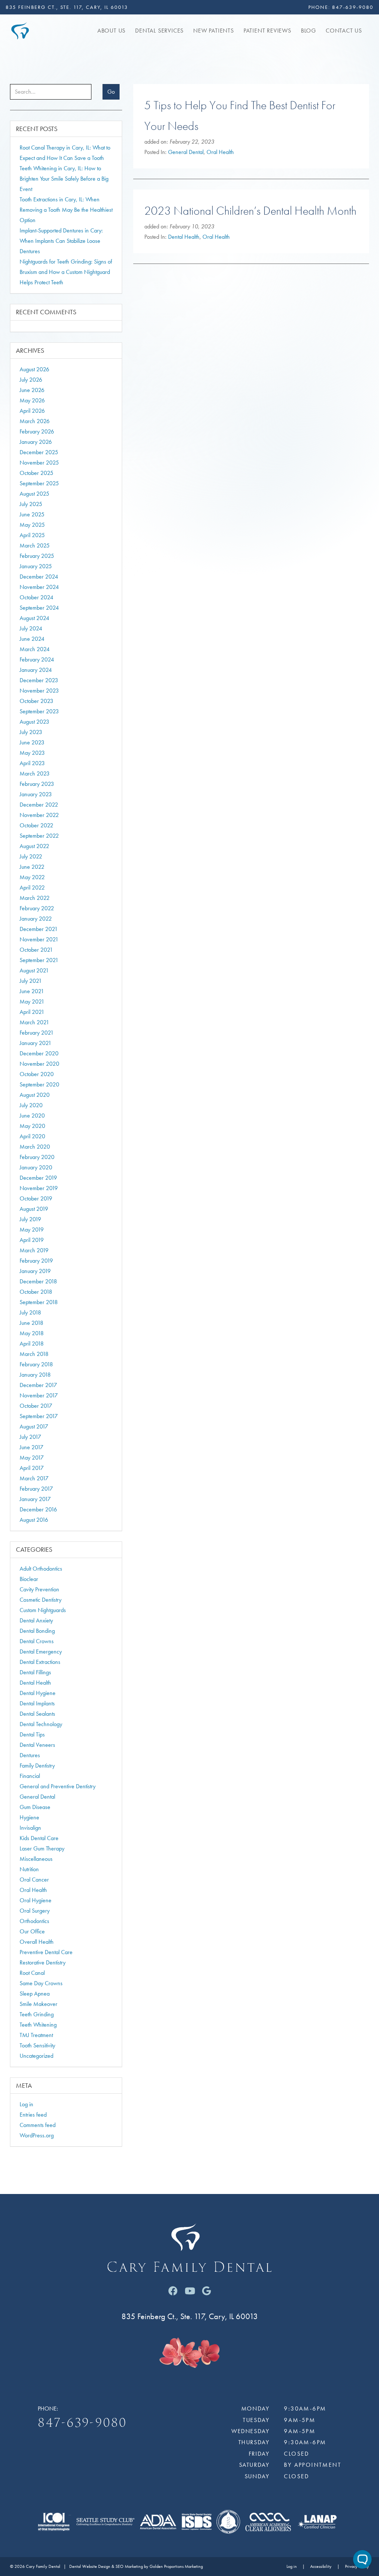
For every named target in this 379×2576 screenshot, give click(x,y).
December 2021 (39, 929)
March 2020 (35, 1147)
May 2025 (32, 525)
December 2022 (39, 805)
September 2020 (39, 1084)
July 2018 (30, 1312)
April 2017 (32, 1468)
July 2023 (31, 732)
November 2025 (39, 463)
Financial (30, 1776)
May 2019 (32, 1230)
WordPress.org (37, 2135)
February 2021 (37, 1033)
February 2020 (37, 1157)
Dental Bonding (37, 1631)
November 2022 (39, 815)
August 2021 (34, 970)
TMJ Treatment (36, 2035)
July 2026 (31, 380)
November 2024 (39, 587)
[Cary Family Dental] (20, 30)
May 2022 (32, 877)
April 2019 (32, 1240)
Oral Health (220, 152)
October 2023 (36, 701)
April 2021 (32, 1012)
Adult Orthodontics (41, 1569)
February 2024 (37, 659)
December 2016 (38, 1509)
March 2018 (34, 1354)
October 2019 (36, 1198)
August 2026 (34, 369)
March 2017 (34, 1478)
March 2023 (35, 773)
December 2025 (39, 452)
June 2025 (32, 514)
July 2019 (30, 1219)
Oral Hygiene (36, 1900)
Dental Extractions (40, 1662)
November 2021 (39, 939)
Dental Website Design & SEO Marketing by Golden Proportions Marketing (136, 2567)
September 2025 (39, 483)
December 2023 (39, 680)
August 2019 (34, 1209)
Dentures (30, 1755)
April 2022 (32, 887)
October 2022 (36, 825)
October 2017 (36, 1406)
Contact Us (344, 31)
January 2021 (36, 1043)
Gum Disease (35, 1807)
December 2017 (38, 1385)
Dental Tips (32, 1734)
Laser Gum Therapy (42, 1848)
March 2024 (35, 649)
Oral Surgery (35, 1911)
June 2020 (32, 1116)
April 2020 (32, 1136)
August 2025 (34, 494)
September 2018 (39, 1302)
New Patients (214, 31)
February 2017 (36, 1489)
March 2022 (35, 898)
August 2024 (34, 618)
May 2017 (32, 1458)
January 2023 (36, 794)
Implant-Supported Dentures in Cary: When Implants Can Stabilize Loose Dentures (61, 241)
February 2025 (37, 556)
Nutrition (29, 1869)
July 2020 (31, 1105)
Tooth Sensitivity (37, 2045)
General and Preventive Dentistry (58, 1786)
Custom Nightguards (43, 1610)
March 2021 (34, 1022)
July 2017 (30, 1437)
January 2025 (36, 566)
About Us (111, 31)
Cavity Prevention (39, 1589)
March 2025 (35, 545)
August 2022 (34, 846)
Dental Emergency (41, 1652)
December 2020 (39, 1053)
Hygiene (29, 1817)
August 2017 (34, 1426)
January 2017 (35, 1499)
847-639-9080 (353, 7)
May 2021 (32, 1001)
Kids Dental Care (39, 1838)
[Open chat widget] (362, 2559)
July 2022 (31, 856)
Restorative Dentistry (43, 1962)
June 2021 (32, 991)
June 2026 (32, 390)
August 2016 (34, 1520)
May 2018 (32, 1333)
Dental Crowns (37, 1641)
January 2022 (36, 919)
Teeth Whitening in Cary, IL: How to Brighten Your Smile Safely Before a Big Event (64, 179)
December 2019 (38, 1178)
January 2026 (36, 442)
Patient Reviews (267, 31)
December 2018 (38, 1281)
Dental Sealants (37, 1714)
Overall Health (37, 1942)
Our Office (32, 1931)
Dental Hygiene (38, 1693)
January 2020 (36, 1167)
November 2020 (39, 1064)
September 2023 (39, 711)
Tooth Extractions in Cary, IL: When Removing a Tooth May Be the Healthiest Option (66, 210)
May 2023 (32, 753)
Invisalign (30, 1828)
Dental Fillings (35, 1672)
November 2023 (39, 691)
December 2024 (39, 577)
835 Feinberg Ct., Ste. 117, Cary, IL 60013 (67, 7)
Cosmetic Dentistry (41, 1600)
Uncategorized (36, 2056)
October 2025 (36, 473)
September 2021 (39, 960)
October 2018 (36, 1292)
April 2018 (32, 1344)
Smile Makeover (38, 2004)
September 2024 (39, 608)
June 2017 (31, 1447)
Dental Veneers (37, 1745)
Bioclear (29, 1579)
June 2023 (32, 742)
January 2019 (35, 1271)
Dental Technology (41, 1724)
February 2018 (36, 1364)
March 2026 (35, 421)
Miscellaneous (36, 1859)
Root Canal (32, 1973)
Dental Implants (37, 1703)
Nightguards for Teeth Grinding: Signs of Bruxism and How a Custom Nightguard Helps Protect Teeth (66, 272)
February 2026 (37, 431)
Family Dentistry (37, 1766)
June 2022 (32, 867)
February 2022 (37, 908)
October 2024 (36, 597)
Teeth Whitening (38, 2025)
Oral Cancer (34, 1880)
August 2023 (34, 722)
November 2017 (39, 1395)
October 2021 (36, 950)
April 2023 (32, 763)
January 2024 (36, 670)
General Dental (186, 152)
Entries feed (33, 2115)
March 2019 (34, 1250)
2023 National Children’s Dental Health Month (250, 211)
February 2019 (36, 1261)
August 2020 (35, 1095)
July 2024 (31, 628)
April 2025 (32, 535)
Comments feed (38, 2125)
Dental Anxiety (36, 1620)
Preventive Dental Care (46, 1952)
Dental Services (159, 31)
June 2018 (31, 1323)
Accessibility (321, 2567)
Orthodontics (34, 1921)
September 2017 (39, 1416)
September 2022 (39, 836)
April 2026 (32, 411)
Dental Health (184, 237)
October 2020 (37, 1074)
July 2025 (31, 504)
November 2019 (39, 1188)
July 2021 (31, 981)
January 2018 (35, 1375)
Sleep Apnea (35, 1994)
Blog (308, 31)
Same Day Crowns (41, 1983)
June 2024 (32, 639)
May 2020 (32, 1126)
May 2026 (32, 400)
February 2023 (37, 784)
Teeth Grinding (37, 2014)
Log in (26, 2104)
